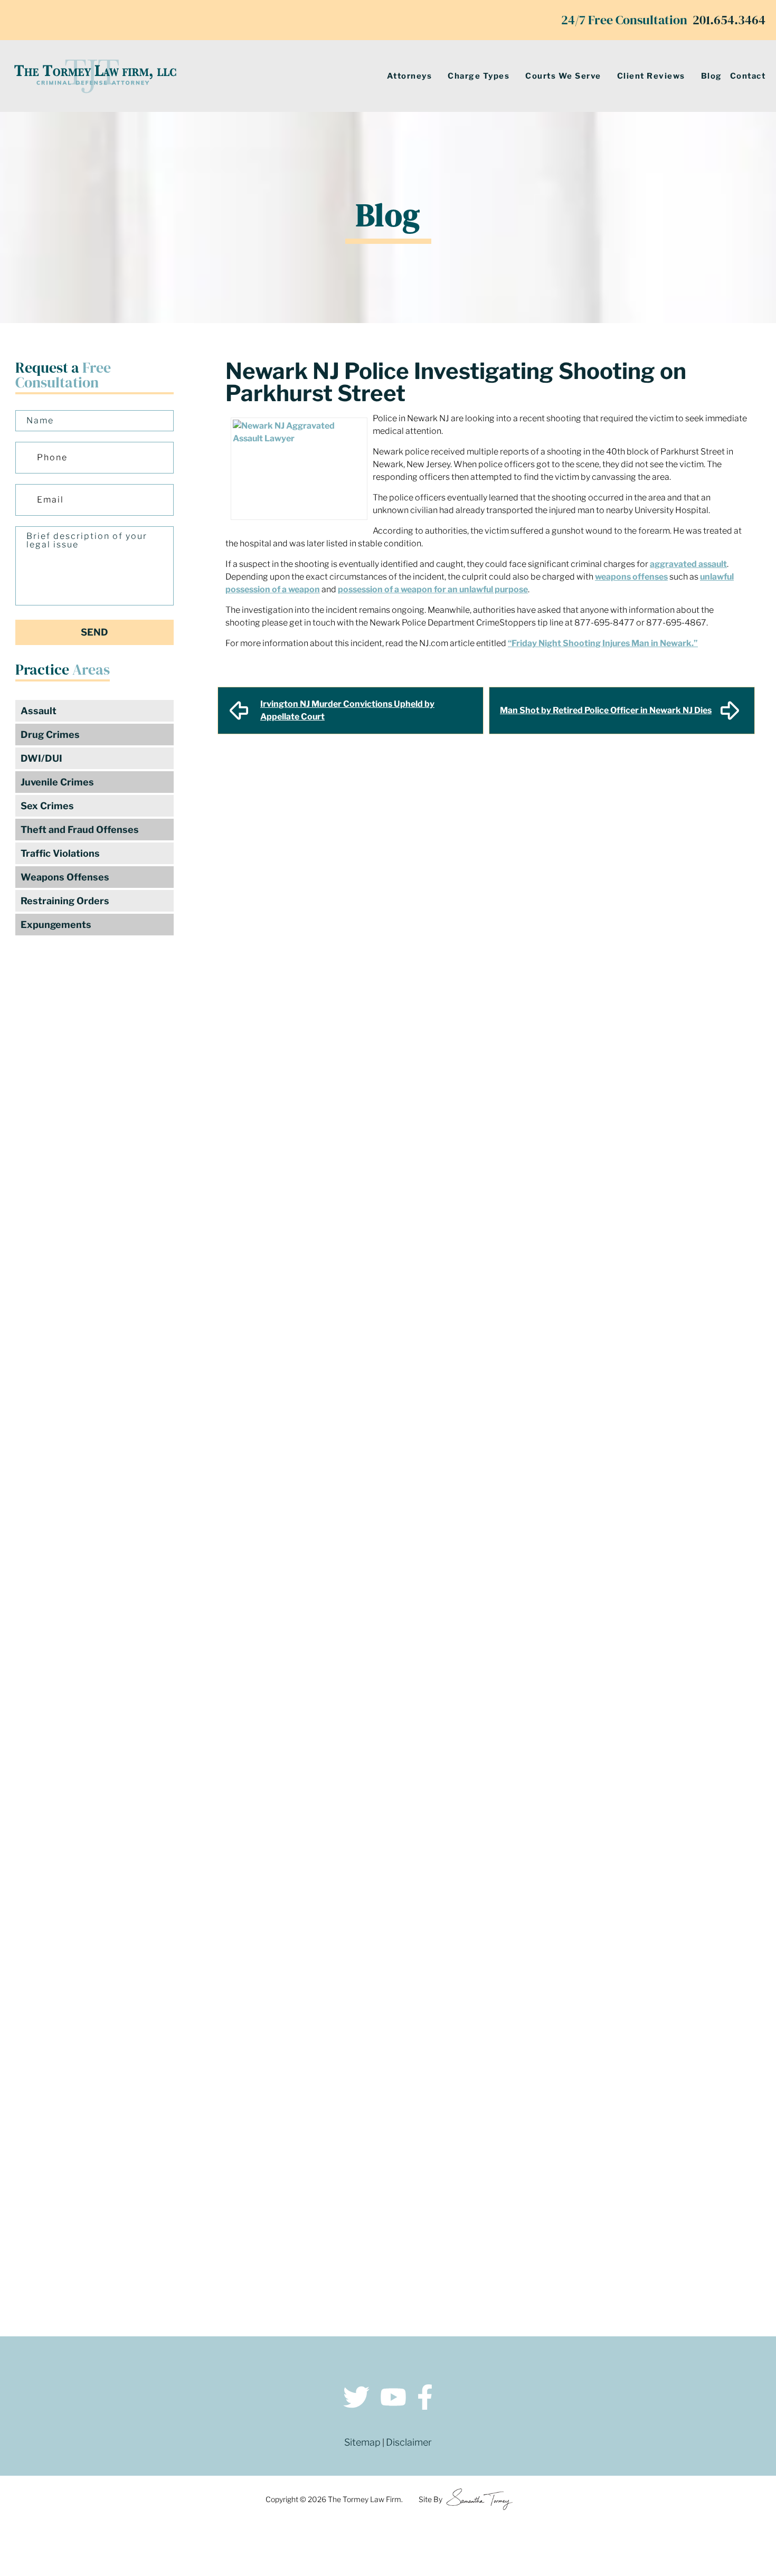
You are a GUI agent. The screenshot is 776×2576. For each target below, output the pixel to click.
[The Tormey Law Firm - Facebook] (425, 2399)
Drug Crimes (50, 735)
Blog (712, 76)
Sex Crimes (47, 806)
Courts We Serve (563, 76)
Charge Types (479, 76)
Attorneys (410, 76)
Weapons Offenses (65, 877)
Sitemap (362, 2442)
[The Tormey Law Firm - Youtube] (393, 2399)
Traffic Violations (60, 853)
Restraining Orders (65, 901)
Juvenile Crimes (57, 782)
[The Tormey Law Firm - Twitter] (356, 2399)
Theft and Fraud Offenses (80, 830)
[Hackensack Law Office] (205, 2243)
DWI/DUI (41, 758)
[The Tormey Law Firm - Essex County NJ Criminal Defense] (95, 76)
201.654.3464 (729, 20)
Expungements (56, 925)
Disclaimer (409, 2442)
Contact (748, 76)
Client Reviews (651, 76)
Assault (39, 711)
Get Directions (205, 2161)
